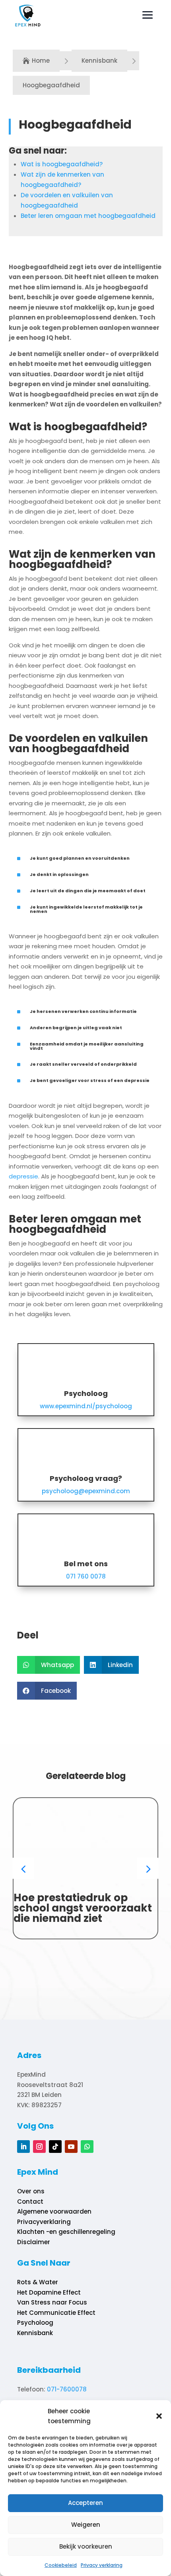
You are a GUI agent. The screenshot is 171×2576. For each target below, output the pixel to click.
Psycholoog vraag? (86, 1478)
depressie (23, 1176)
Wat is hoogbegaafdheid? (62, 164)
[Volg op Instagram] (39, 2147)
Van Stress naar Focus (52, 2302)
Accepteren (85, 2503)
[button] (159, 2416)
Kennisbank (35, 2333)
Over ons (31, 2191)
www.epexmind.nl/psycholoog (86, 1406)
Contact (30, 2202)
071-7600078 (67, 2389)
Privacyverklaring (44, 2222)
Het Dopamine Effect (49, 2292)
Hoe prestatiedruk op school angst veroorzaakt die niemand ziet (83, 1908)
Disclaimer (34, 2242)
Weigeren (86, 2525)
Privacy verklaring (102, 2565)
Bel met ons (86, 1564)
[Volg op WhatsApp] (87, 2147)
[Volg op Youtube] (71, 2147)
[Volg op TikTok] (55, 2147)
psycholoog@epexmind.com (86, 1491)
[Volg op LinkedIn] (23, 2147)
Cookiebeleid (61, 2565)
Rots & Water (38, 2282)
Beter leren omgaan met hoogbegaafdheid (88, 216)
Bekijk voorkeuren (86, 2546)
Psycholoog (86, 1393)
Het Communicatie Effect (56, 2313)
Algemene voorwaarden (54, 2211)
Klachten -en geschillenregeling (66, 2232)
